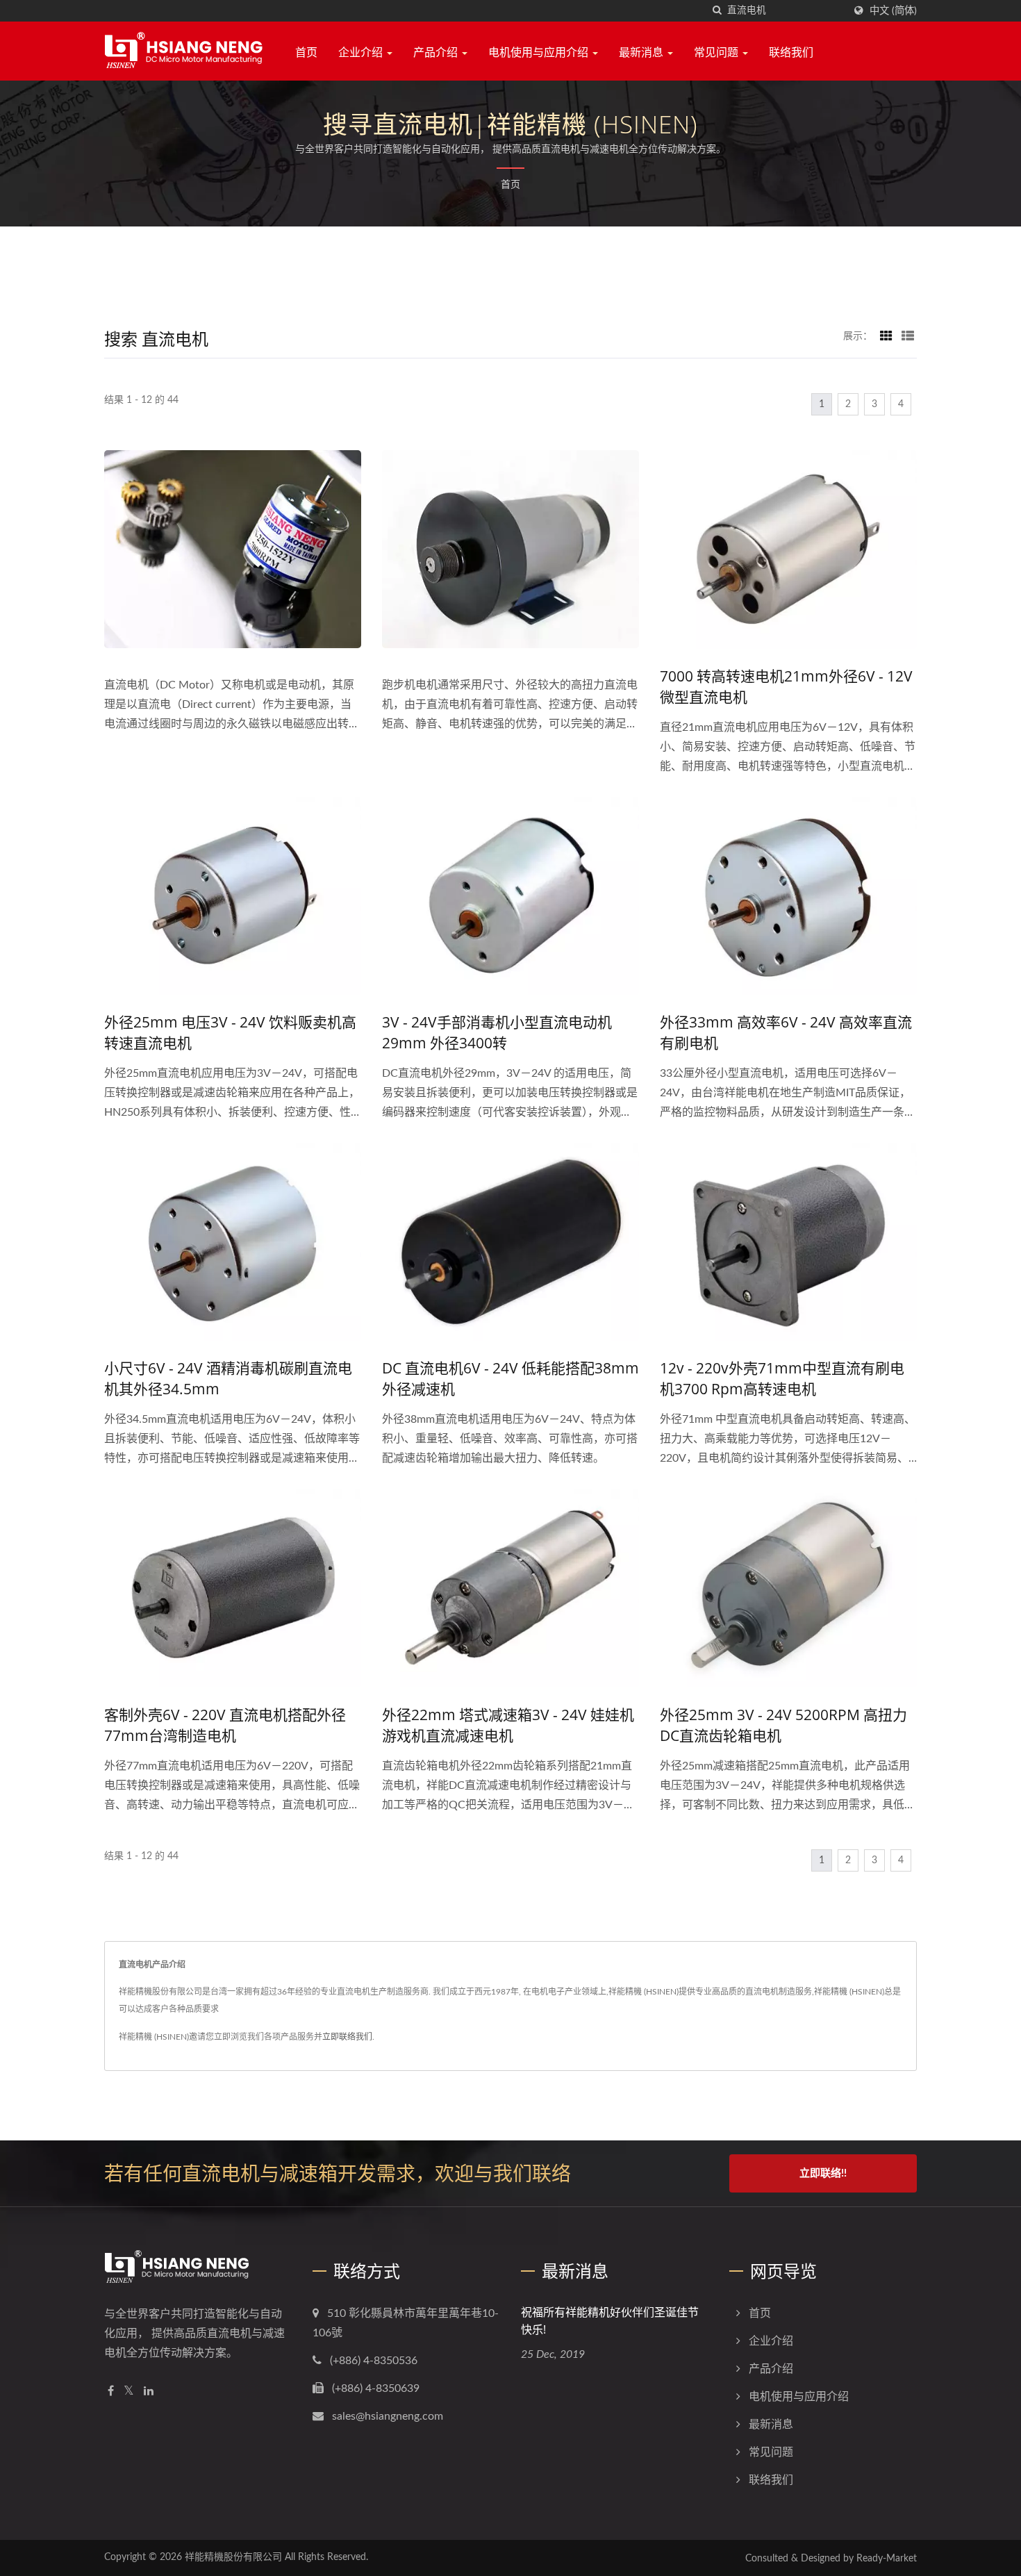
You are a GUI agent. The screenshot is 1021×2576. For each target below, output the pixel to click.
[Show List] (908, 336)
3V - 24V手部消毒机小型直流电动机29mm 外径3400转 (497, 1032)
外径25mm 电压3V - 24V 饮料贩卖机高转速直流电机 (230, 1032)
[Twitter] (129, 2392)
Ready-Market (887, 2559)
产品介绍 (437, 52)
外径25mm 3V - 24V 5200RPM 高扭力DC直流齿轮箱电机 (783, 1725)
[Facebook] (111, 2392)
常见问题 (717, 52)
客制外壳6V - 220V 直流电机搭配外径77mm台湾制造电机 (225, 1725)
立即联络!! (823, 2173)
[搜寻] (717, 11)
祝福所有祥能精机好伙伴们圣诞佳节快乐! (610, 2321)
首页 (306, 52)
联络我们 (791, 52)
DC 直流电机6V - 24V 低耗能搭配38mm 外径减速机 (510, 1378)
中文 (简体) (893, 11)
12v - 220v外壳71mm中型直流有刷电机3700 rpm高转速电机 (782, 1378)
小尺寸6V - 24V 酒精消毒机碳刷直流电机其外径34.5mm (228, 1378)
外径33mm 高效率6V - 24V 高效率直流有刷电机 (786, 1032)
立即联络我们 (347, 2037)
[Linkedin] (149, 2392)
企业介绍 (362, 52)
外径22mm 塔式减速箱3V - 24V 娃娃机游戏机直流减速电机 (508, 1725)
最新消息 (642, 52)
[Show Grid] (886, 336)
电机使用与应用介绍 (540, 52)
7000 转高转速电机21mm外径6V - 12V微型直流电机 (786, 686)
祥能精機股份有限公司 (233, 2557)
